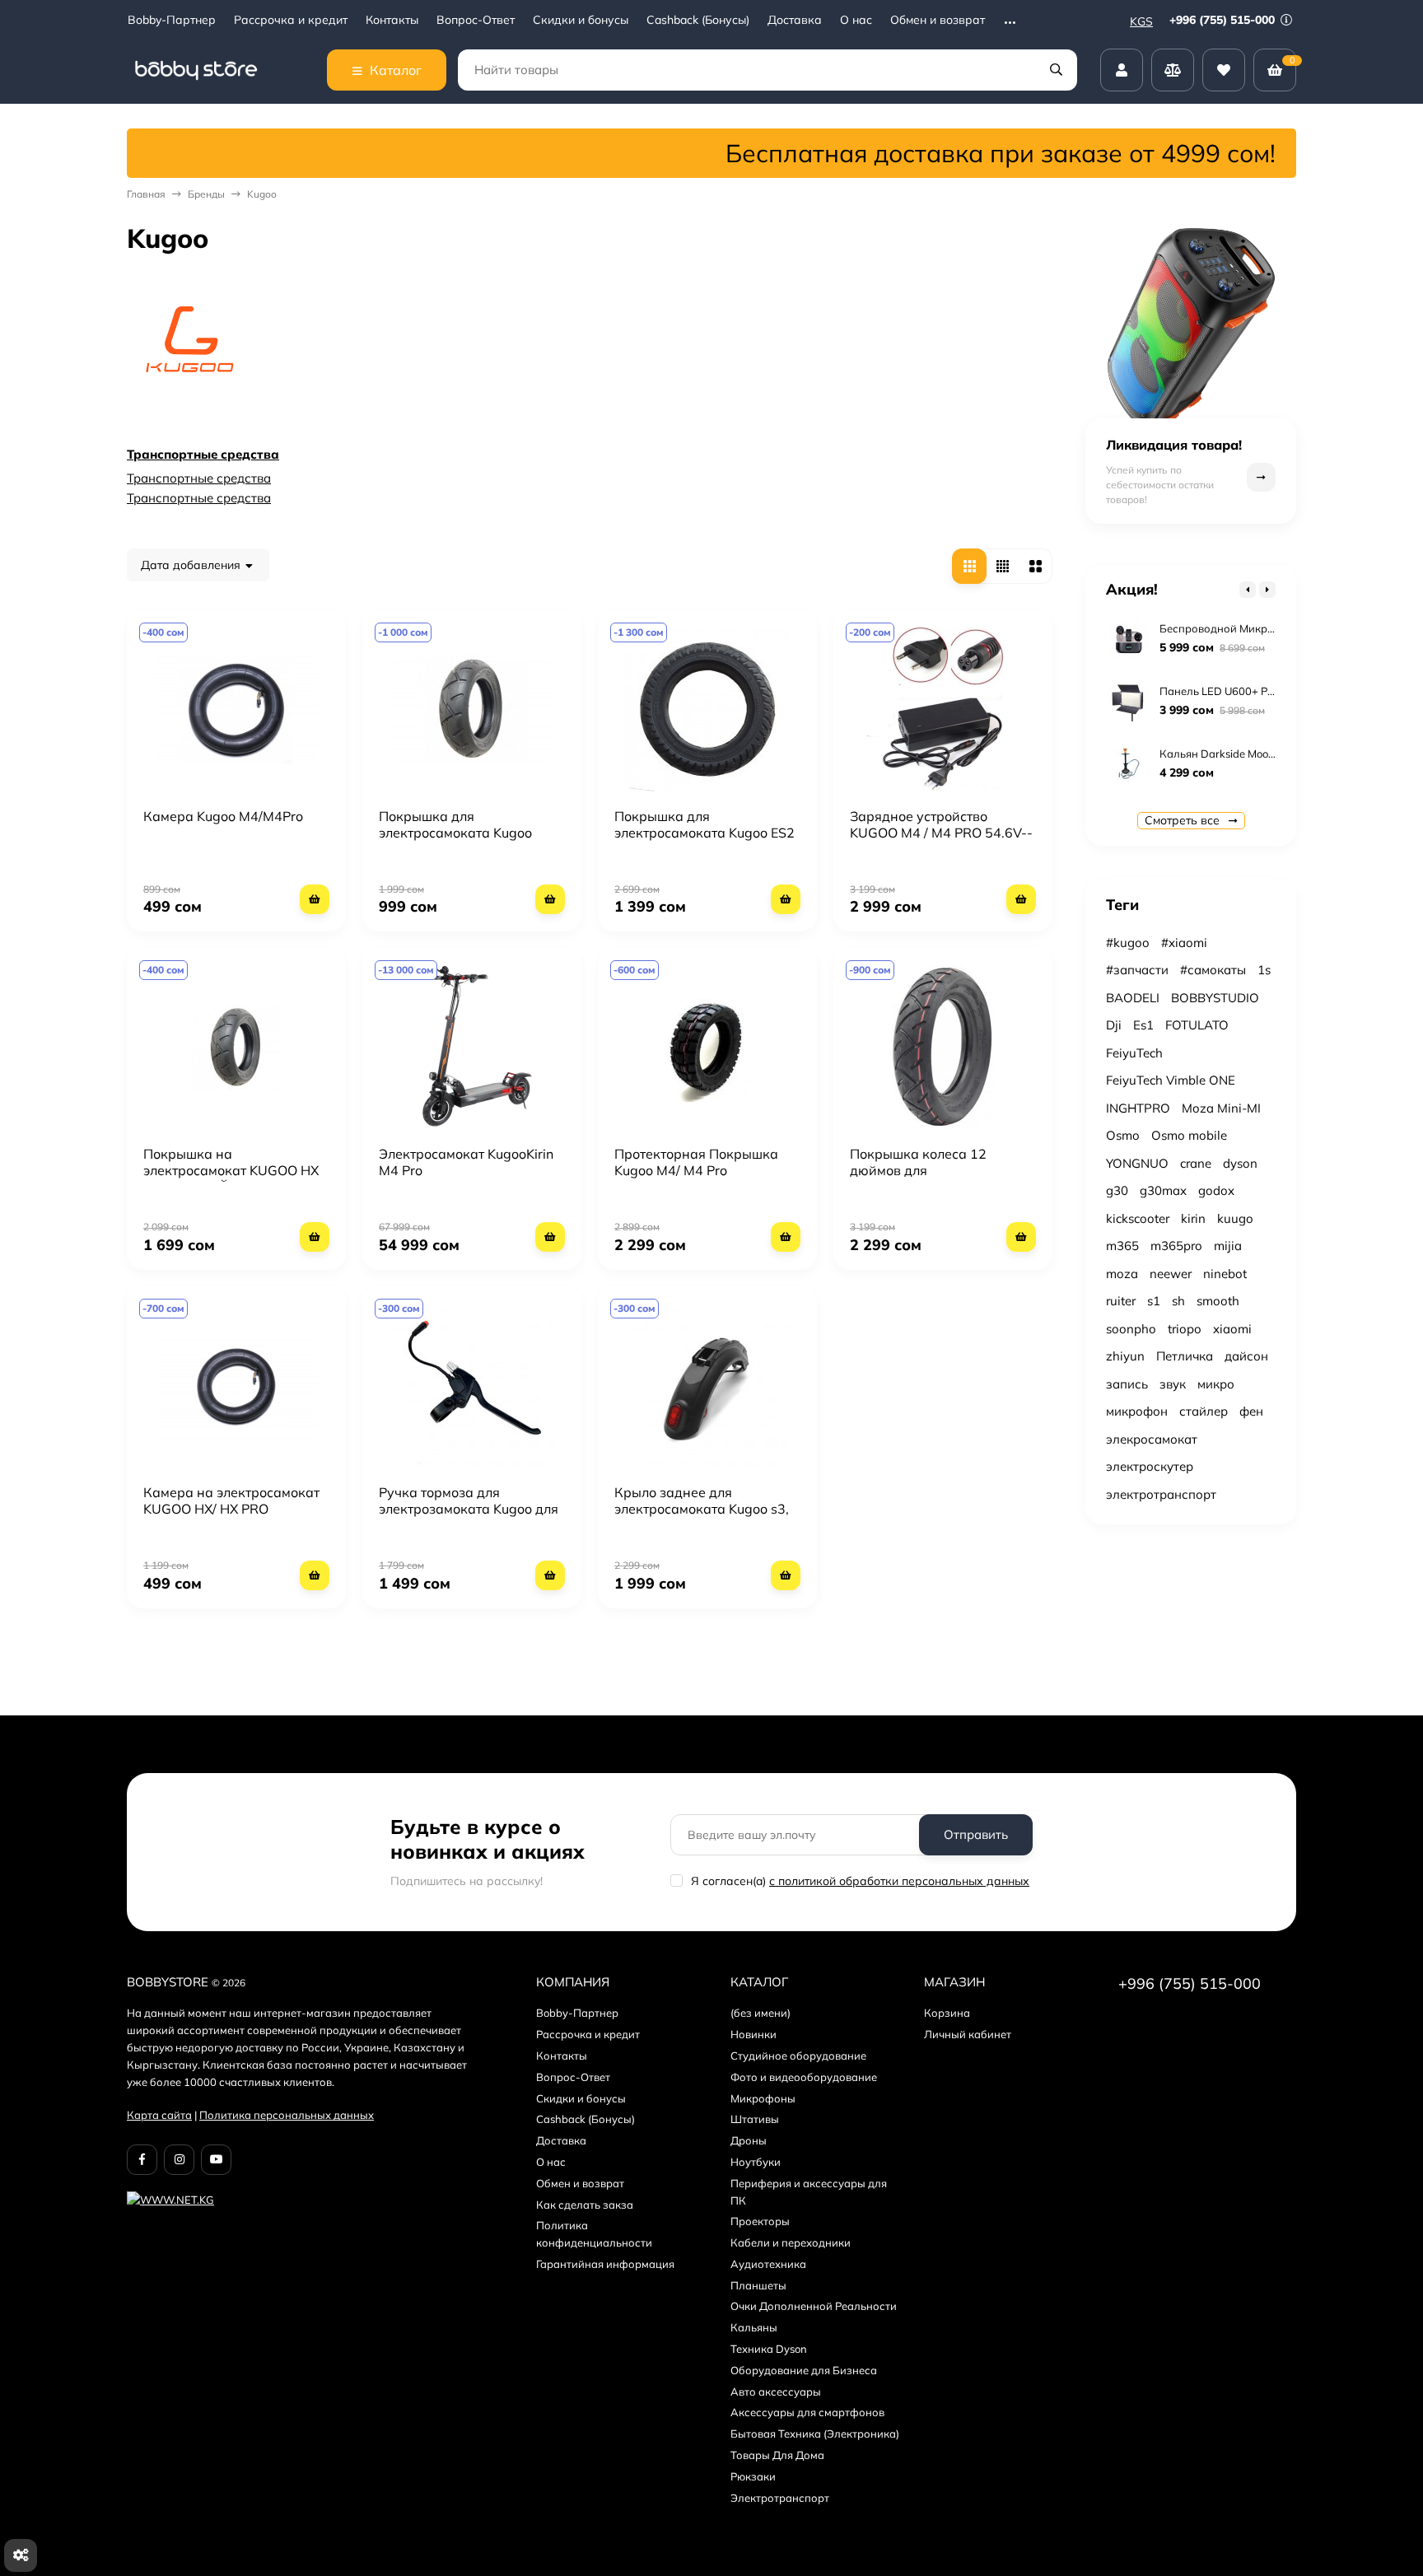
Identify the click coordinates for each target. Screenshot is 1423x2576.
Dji (1114, 1025)
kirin (1193, 1218)
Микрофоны (763, 2098)
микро (1216, 1384)
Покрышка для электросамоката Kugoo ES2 (705, 824)
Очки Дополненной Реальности (814, 2306)
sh (1178, 1301)
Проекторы (760, 2221)
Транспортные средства (203, 454)
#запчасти (1137, 970)
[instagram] (179, 2160)
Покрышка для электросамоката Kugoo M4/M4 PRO (455, 833)
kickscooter (1138, 1218)
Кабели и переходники (791, 2242)
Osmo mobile (1189, 1135)
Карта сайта (159, 2115)
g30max (1163, 1190)
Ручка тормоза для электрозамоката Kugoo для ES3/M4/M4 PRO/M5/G (469, 1509)
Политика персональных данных (287, 2115)
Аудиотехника (768, 2264)
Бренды (206, 194)
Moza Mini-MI (1221, 1108)
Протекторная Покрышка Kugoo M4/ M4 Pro (696, 1162)
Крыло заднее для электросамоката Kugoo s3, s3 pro (702, 1509)
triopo (1185, 1329)
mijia (1228, 1246)
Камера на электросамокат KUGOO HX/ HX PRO (231, 1500)
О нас (856, 20)
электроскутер (1150, 1466)
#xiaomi (1184, 943)
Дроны (749, 2140)
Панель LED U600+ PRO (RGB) (1237, 691)
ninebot (1225, 1274)
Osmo (1123, 1135)
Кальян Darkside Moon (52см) (1235, 754)
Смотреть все (1184, 820)
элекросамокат (1152, 1439)
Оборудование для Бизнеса (804, 2370)
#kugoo (1128, 943)
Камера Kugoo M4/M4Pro (223, 816)
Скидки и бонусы (581, 20)
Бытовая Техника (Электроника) (815, 2434)
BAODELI (1133, 998)
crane (1196, 1163)
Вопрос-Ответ (476, 20)
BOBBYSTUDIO (1215, 998)
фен (1251, 1411)
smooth (1218, 1301)
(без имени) (760, 2013)
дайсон (1246, 1356)
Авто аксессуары (776, 2392)
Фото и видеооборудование (804, 2077)
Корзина (947, 2013)
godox (1216, 1190)
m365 (1122, 1246)
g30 (1117, 1190)
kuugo (1235, 1218)
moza (1122, 1274)
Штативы (755, 2119)
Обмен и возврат (938, 20)
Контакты (392, 20)
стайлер (1204, 1411)
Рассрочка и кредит (291, 20)
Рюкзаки (753, 2476)
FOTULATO (1197, 1025)
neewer (1171, 1274)
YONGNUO (1137, 1163)
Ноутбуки (756, 2162)
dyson (1240, 1163)
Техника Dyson (769, 2349)
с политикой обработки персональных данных (899, 1881)
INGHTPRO (1138, 1108)
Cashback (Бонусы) (698, 20)
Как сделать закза (585, 2205)
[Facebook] (142, 2160)
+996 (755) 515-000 (1224, 20)
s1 (1154, 1301)
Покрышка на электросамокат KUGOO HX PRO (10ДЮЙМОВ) (231, 1170)
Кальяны (754, 2327)
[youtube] (216, 2160)
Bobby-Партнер (172, 20)
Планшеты (758, 2285)
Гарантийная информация (605, 2264)
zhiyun (1125, 1356)
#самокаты (1213, 970)
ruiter (1121, 1301)
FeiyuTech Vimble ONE (1171, 1080)
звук (1173, 1384)
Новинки (753, 2034)
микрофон (1137, 1411)
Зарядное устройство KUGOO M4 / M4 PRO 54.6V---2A (941, 833)
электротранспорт (1161, 1494)
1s (1264, 970)
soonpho (1131, 1329)
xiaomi (1232, 1329)
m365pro (1176, 1246)
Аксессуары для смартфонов (807, 2412)
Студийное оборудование (798, 2056)
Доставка (795, 20)
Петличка (1185, 1356)
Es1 (1143, 1025)
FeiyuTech (1134, 1053)
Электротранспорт (780, 2498)
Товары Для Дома (777, 2455)
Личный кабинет (968, 2034)
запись (1127, 1384)
